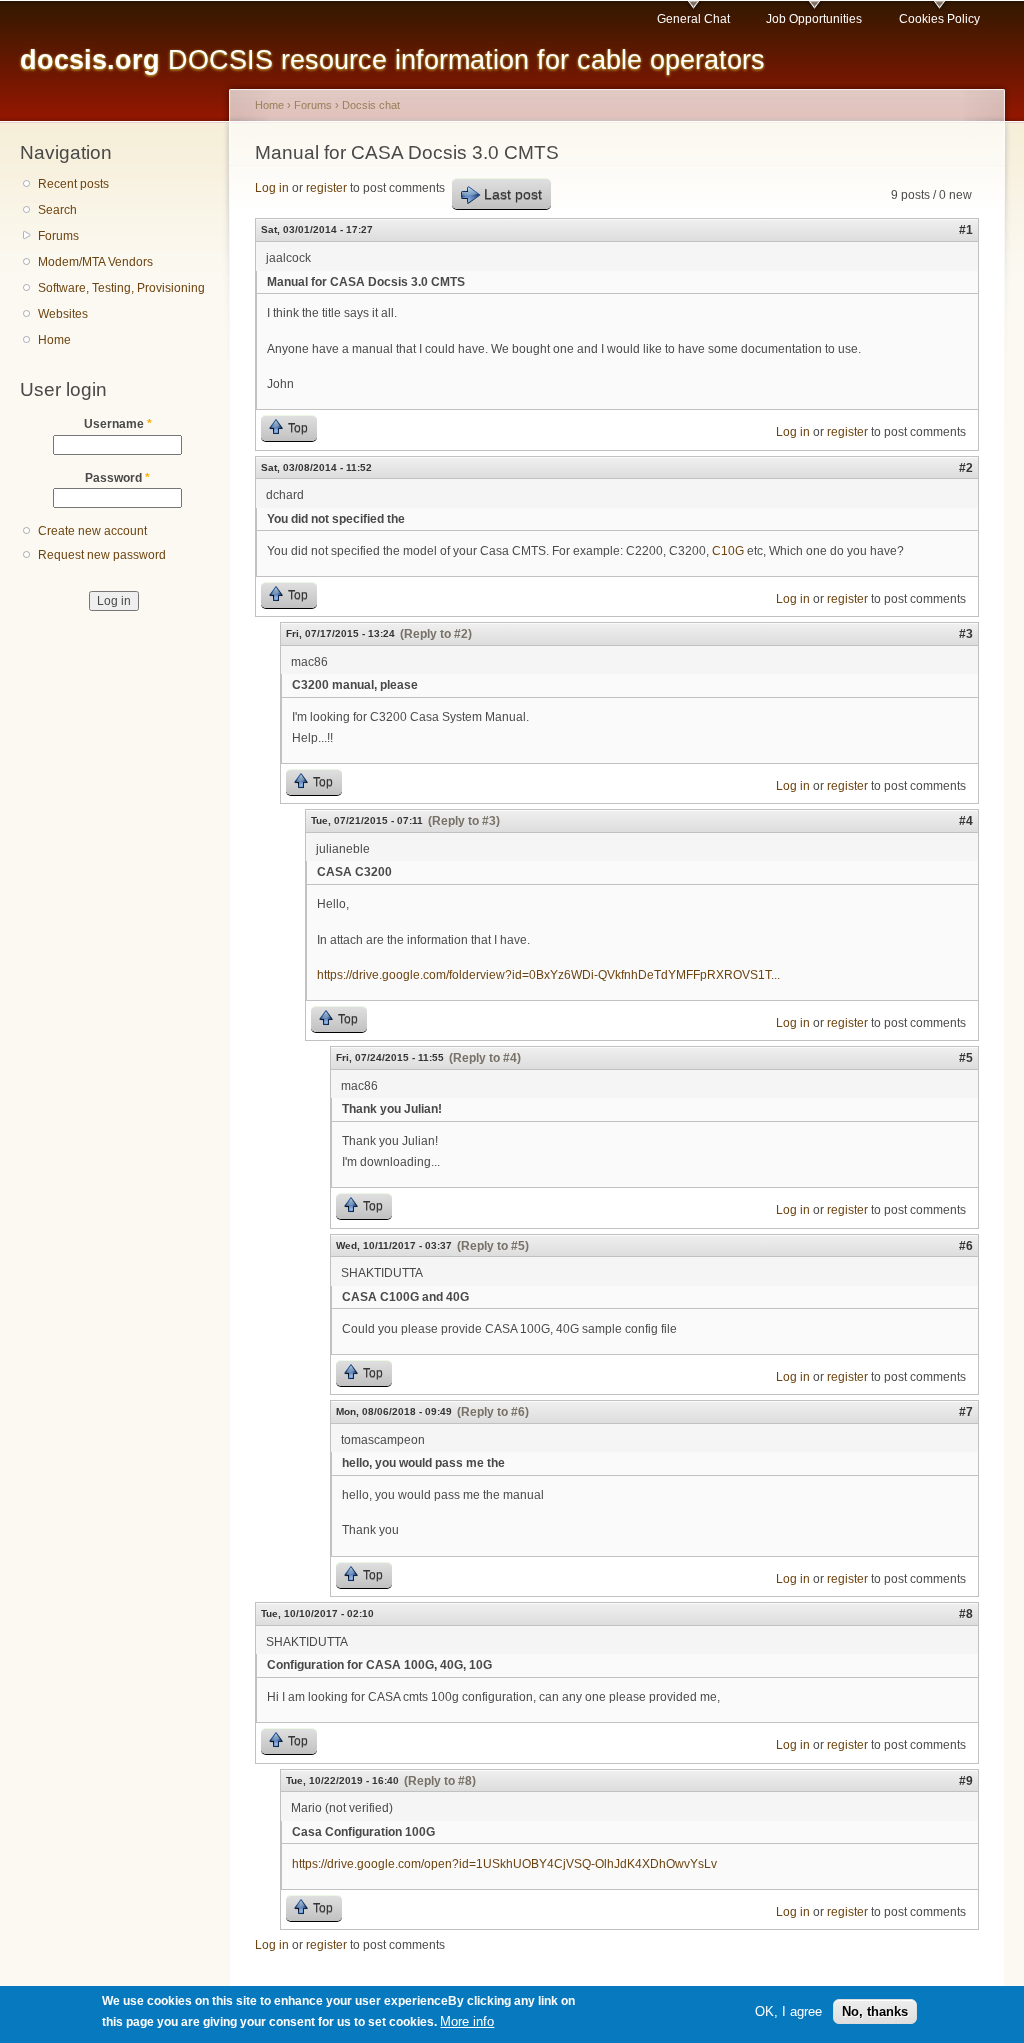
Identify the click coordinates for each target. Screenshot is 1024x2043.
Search (57, 210)
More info (467, 2021)
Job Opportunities (814, 19)
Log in (272, 188)
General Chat (693, 19)
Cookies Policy (939, 19)
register (326, 188)
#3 (966, 634)
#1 (966, 230)
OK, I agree (788, 2011)
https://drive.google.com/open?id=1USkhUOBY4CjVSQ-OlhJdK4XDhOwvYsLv (504, 1864)
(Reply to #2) (436, 634)
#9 (966, 1781)
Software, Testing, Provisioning (121, 288)
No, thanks (875, 2011)
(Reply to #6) (493, 1412)
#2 (966, 468)
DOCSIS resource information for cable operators (392, 59)
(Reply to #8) (440, 1781)
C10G (728, 551)
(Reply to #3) (464, 821)
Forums (58, 236)
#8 (966, 1614)
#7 (966, 1412)
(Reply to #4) (485, 1058)
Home (54, 340)
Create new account (92, 531)
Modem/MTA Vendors (95, 262)
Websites (63, 314)
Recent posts (73, 184)
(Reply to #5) (493, 1246)
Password (117, 478)
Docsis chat (371, 105)
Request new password (102, 555)
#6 (966, 1246)
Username (118, 424)
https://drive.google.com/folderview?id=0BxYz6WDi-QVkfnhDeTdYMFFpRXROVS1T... (548, 975)
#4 (966, 821)
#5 (966, 1058)
